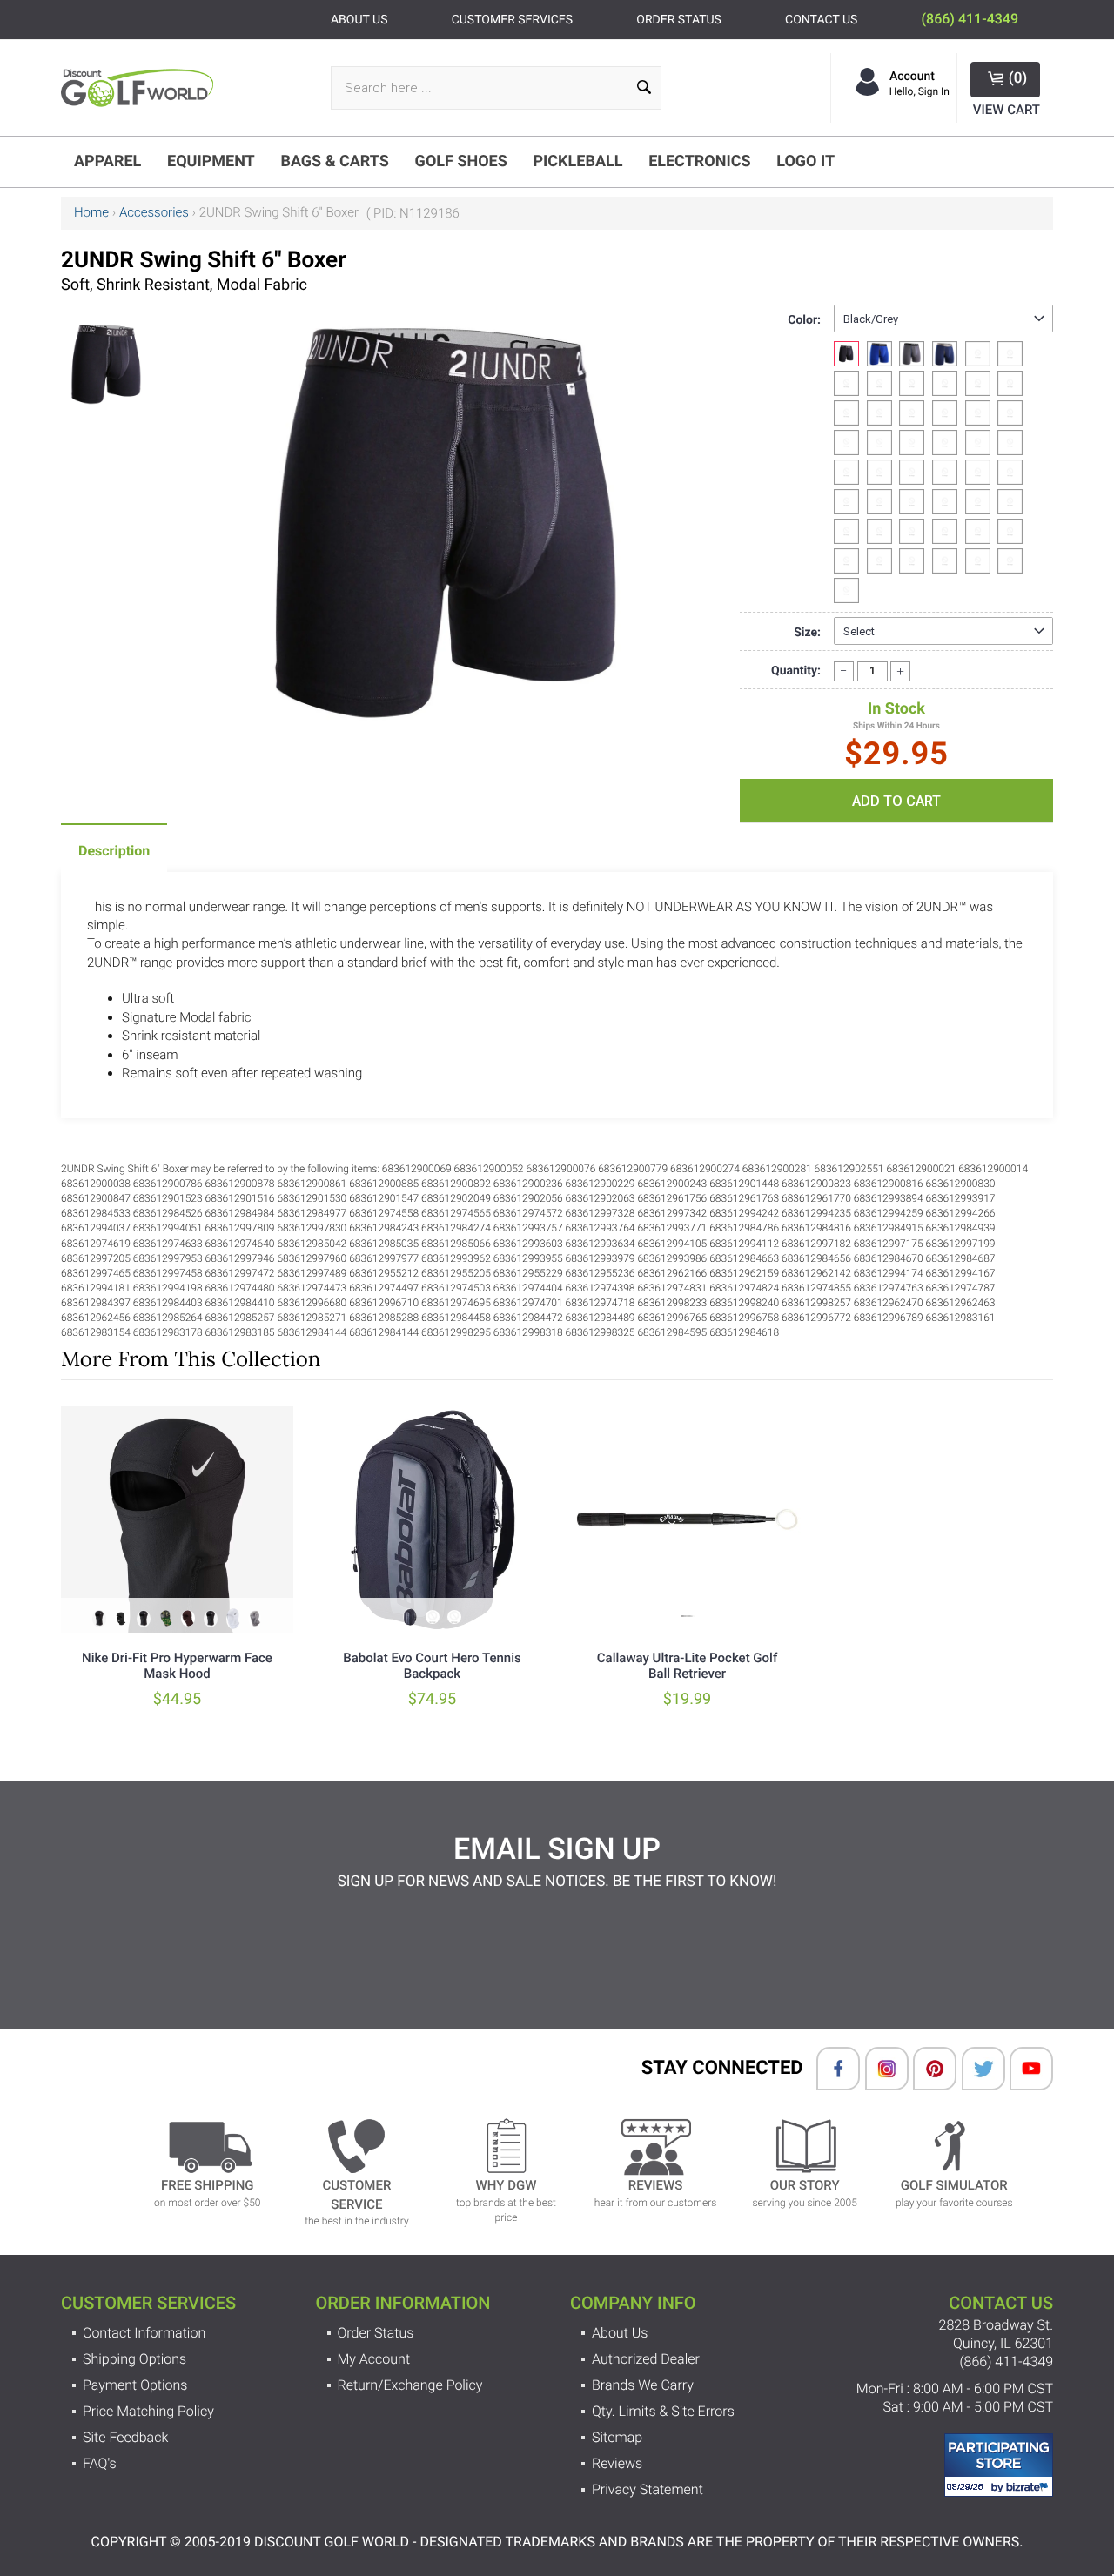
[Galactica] (978, 472)
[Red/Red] (978, 354)
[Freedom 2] (912, 383)
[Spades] (945, 472)
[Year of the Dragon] (978, 531)
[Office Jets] (846, 531)
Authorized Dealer (646, 2359)
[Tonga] (1010, 443)
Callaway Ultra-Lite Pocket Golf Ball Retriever (687, 1666)
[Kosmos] (1010, 472)
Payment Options (135, 2385)
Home (91, 212)
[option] (107, 357)
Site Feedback (125, 2437)
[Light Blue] (879, 383)
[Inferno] (912, 502)
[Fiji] (846, 443)
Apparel (107, 161)
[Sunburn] (1010, 413)
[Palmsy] (879, 413)
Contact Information (144, 2333)
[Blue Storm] (912, 561)
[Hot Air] (879, 443)
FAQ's (100, 2463)
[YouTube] (1023, 2069)
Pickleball (577, 161)
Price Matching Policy (148, 2411)
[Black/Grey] (846, 354)
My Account (374, 2359)
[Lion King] (978, 502)
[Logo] (141, 87)
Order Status (376, 2333)
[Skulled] (879, 472)
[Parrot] (978, 383)
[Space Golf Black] (912, 443)
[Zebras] (1010, 531)
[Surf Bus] (1010, 502)
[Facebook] (829, 2069)
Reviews (617, 2463)
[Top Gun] (945, 531)
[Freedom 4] (846, 561)
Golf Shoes (461, 161)
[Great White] (879, 531)
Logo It (805, 161)
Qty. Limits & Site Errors (663, 2411)
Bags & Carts (335, 161)
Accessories (154, 212)
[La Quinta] (978, 561)
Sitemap (617, 2437)
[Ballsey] (978, 413)
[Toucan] (846, 590)
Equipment (211, 161)
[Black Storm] (912, 531)
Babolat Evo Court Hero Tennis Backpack (432, 1666)
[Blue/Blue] (879, 354)
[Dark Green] (846, 383)
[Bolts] (945, 413)
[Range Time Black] (978, 443)
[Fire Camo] (846, 502)
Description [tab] (114, 851)
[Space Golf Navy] (1010, 383)
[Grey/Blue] (912, 354)
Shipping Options (134, 2359)
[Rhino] (879, 561)
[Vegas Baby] (945, 383)
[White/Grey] (1010, 354)
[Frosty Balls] (912, 413)
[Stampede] (879, 502)
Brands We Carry (643, 2385)
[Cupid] (945, 561)
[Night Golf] (912, 472)
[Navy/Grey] (945, 354)
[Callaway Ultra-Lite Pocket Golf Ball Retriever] (687, 1519)
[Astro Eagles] (945, 443)
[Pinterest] (926, 2069)
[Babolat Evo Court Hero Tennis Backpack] (432, 1519)
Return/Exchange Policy (410, 2385)
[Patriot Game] (846, 413)
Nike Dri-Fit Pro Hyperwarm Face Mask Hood (177, 1666)
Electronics (699, 161)
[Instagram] (878, 2069)
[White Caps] (846, 472)
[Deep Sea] (945, 502)
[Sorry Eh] (1010, 561)
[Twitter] (975, 2069)
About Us (620, 2333)
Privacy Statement (648, 2489)
